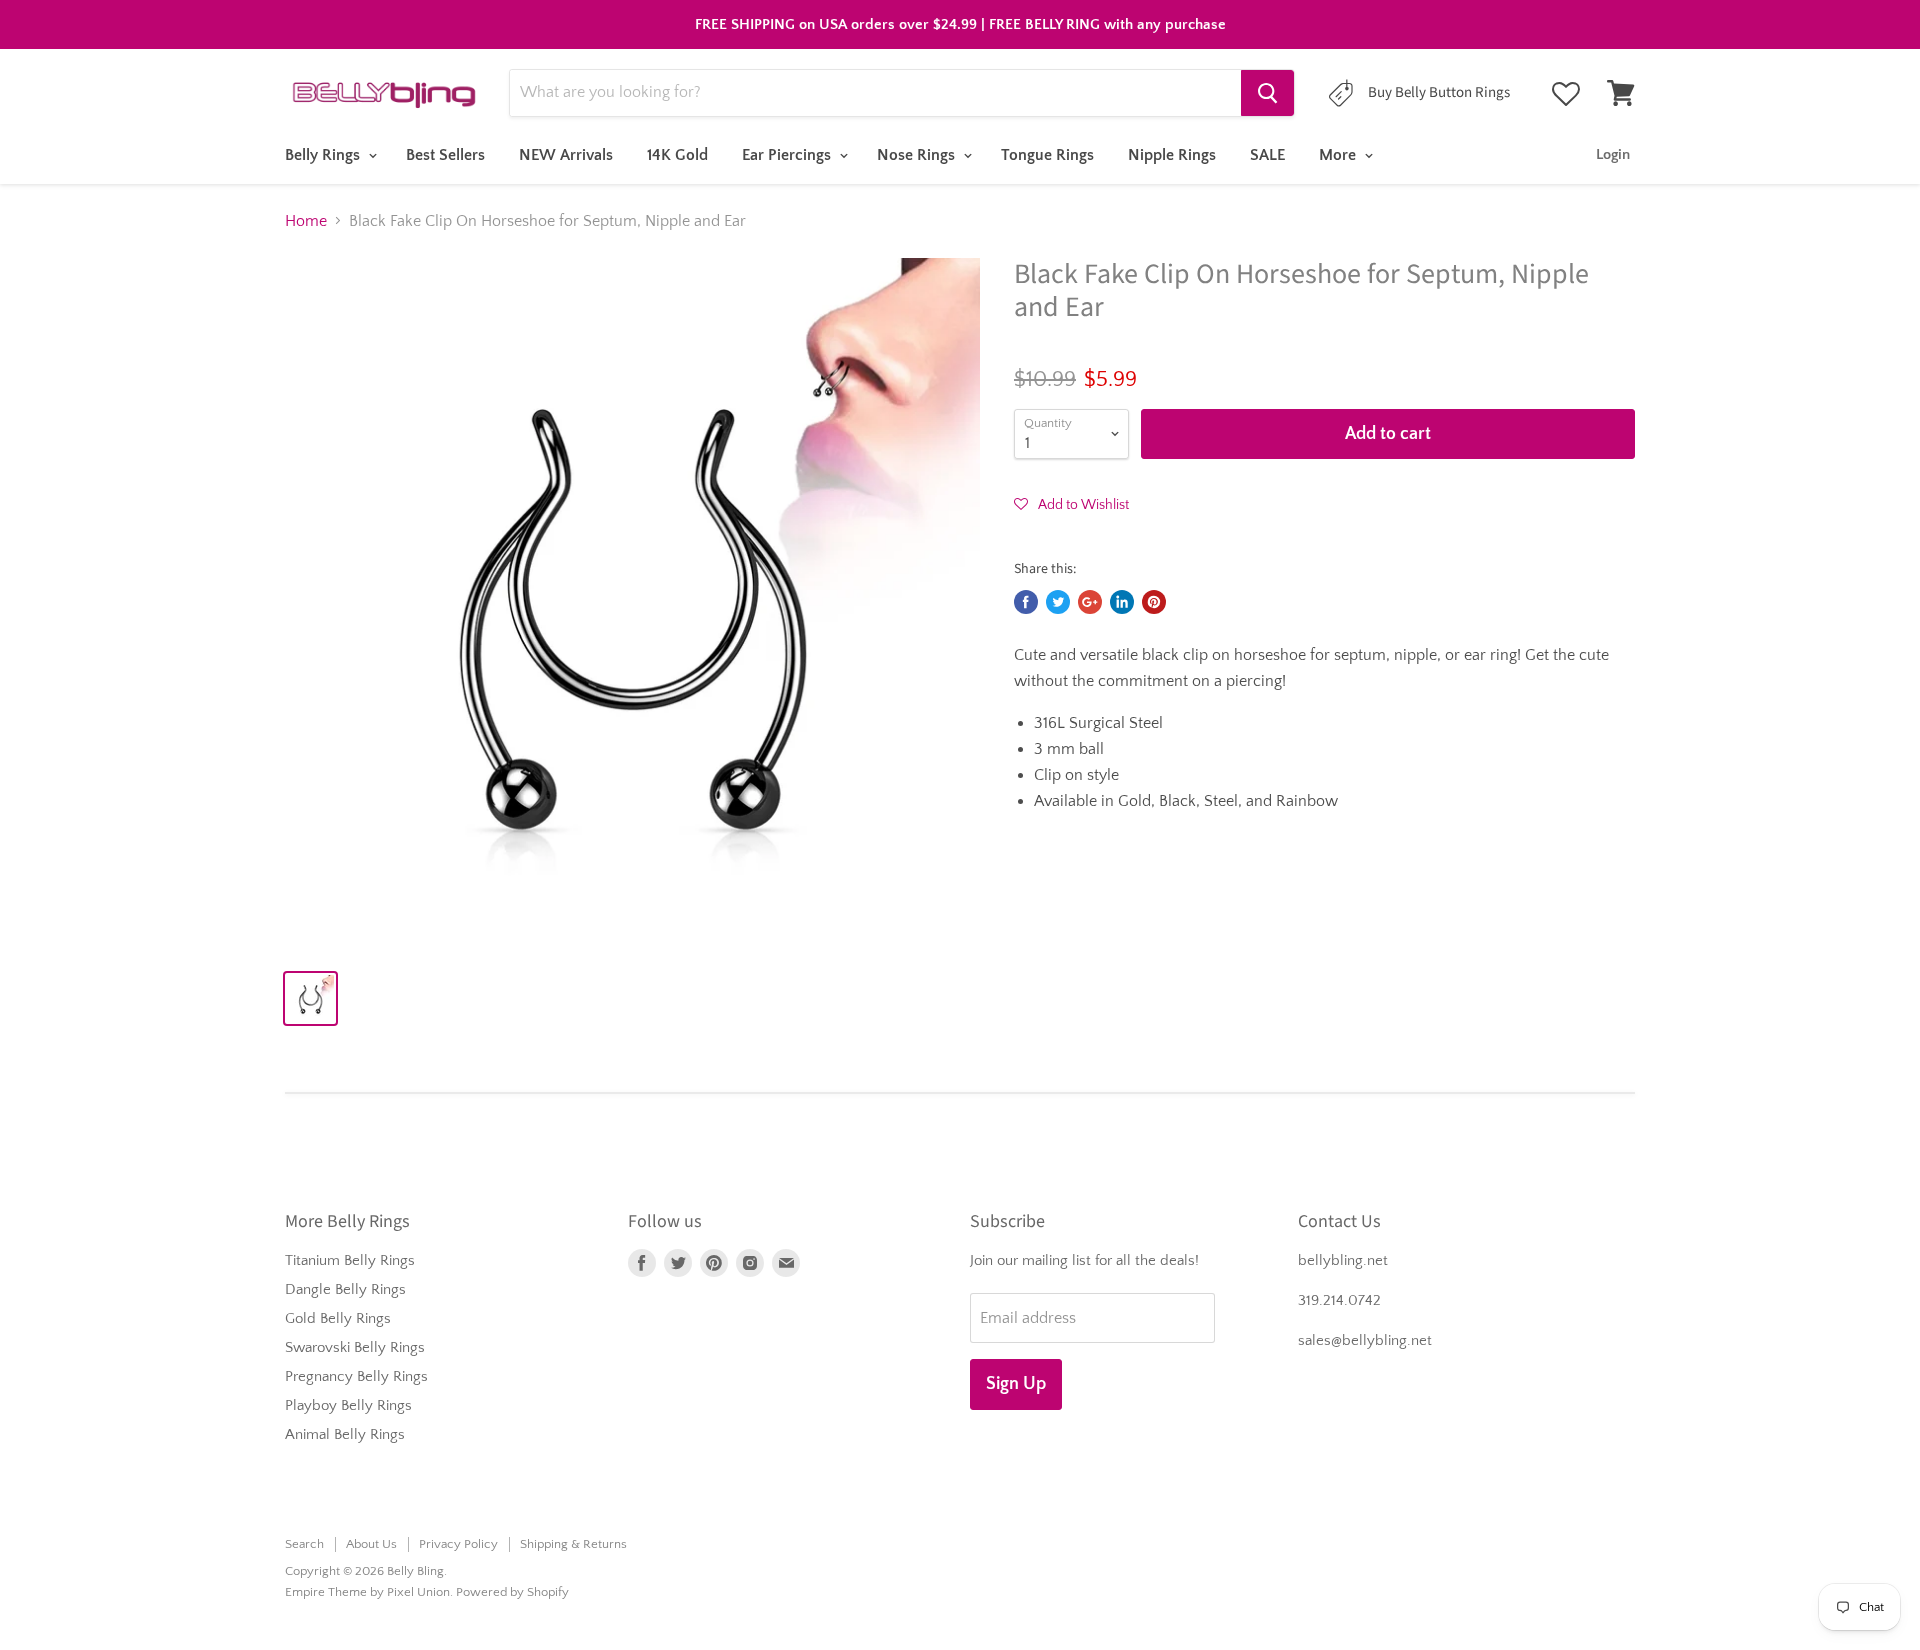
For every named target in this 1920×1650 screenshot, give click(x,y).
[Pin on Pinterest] (1154, 602)
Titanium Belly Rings (350, 1260)
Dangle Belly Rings (345, 1289)
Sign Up (1016, 1384)
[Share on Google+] (1090, 602)
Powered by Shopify (512, 1592)
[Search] (1267, 93)
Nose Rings (918, 155)
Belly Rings (324, 155)
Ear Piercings (788, 155)
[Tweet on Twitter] (1058, 602)
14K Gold (677, 155)
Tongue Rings (1047, 155)
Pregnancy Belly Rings (356, 1376)
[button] (1071, 504)
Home (306, 221)
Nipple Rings (1172, 155)
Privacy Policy (458, 1544)
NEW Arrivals (566, 155)
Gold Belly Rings (338, 1318)
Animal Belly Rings (345, 1434)
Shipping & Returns (573, 1544)
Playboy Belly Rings (348, 1405)
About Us (371, 1544)
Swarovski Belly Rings (355, 1347)
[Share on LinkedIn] (1122, 602)
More (1339, 155)
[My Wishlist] (1566, 94)
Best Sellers (445, 155)
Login (1613, 154)
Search (304, 1544)
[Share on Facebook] (1026, 602)
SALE (1267, 155)
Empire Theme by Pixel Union (367, 1592)
